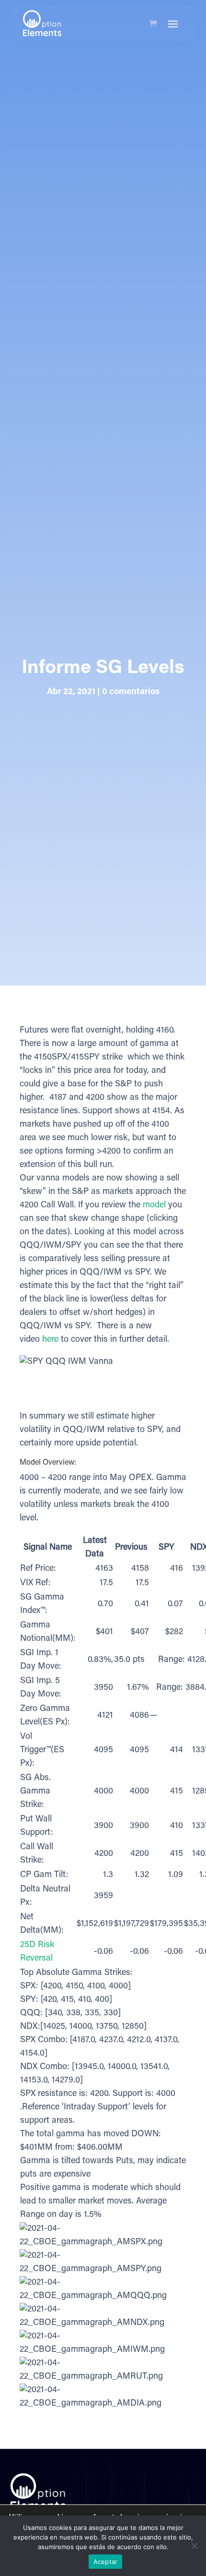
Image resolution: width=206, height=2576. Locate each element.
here (50, 1340)
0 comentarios (131, 692)
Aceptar (106, 2562)
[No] (194, 2546)
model (154, 1205)
